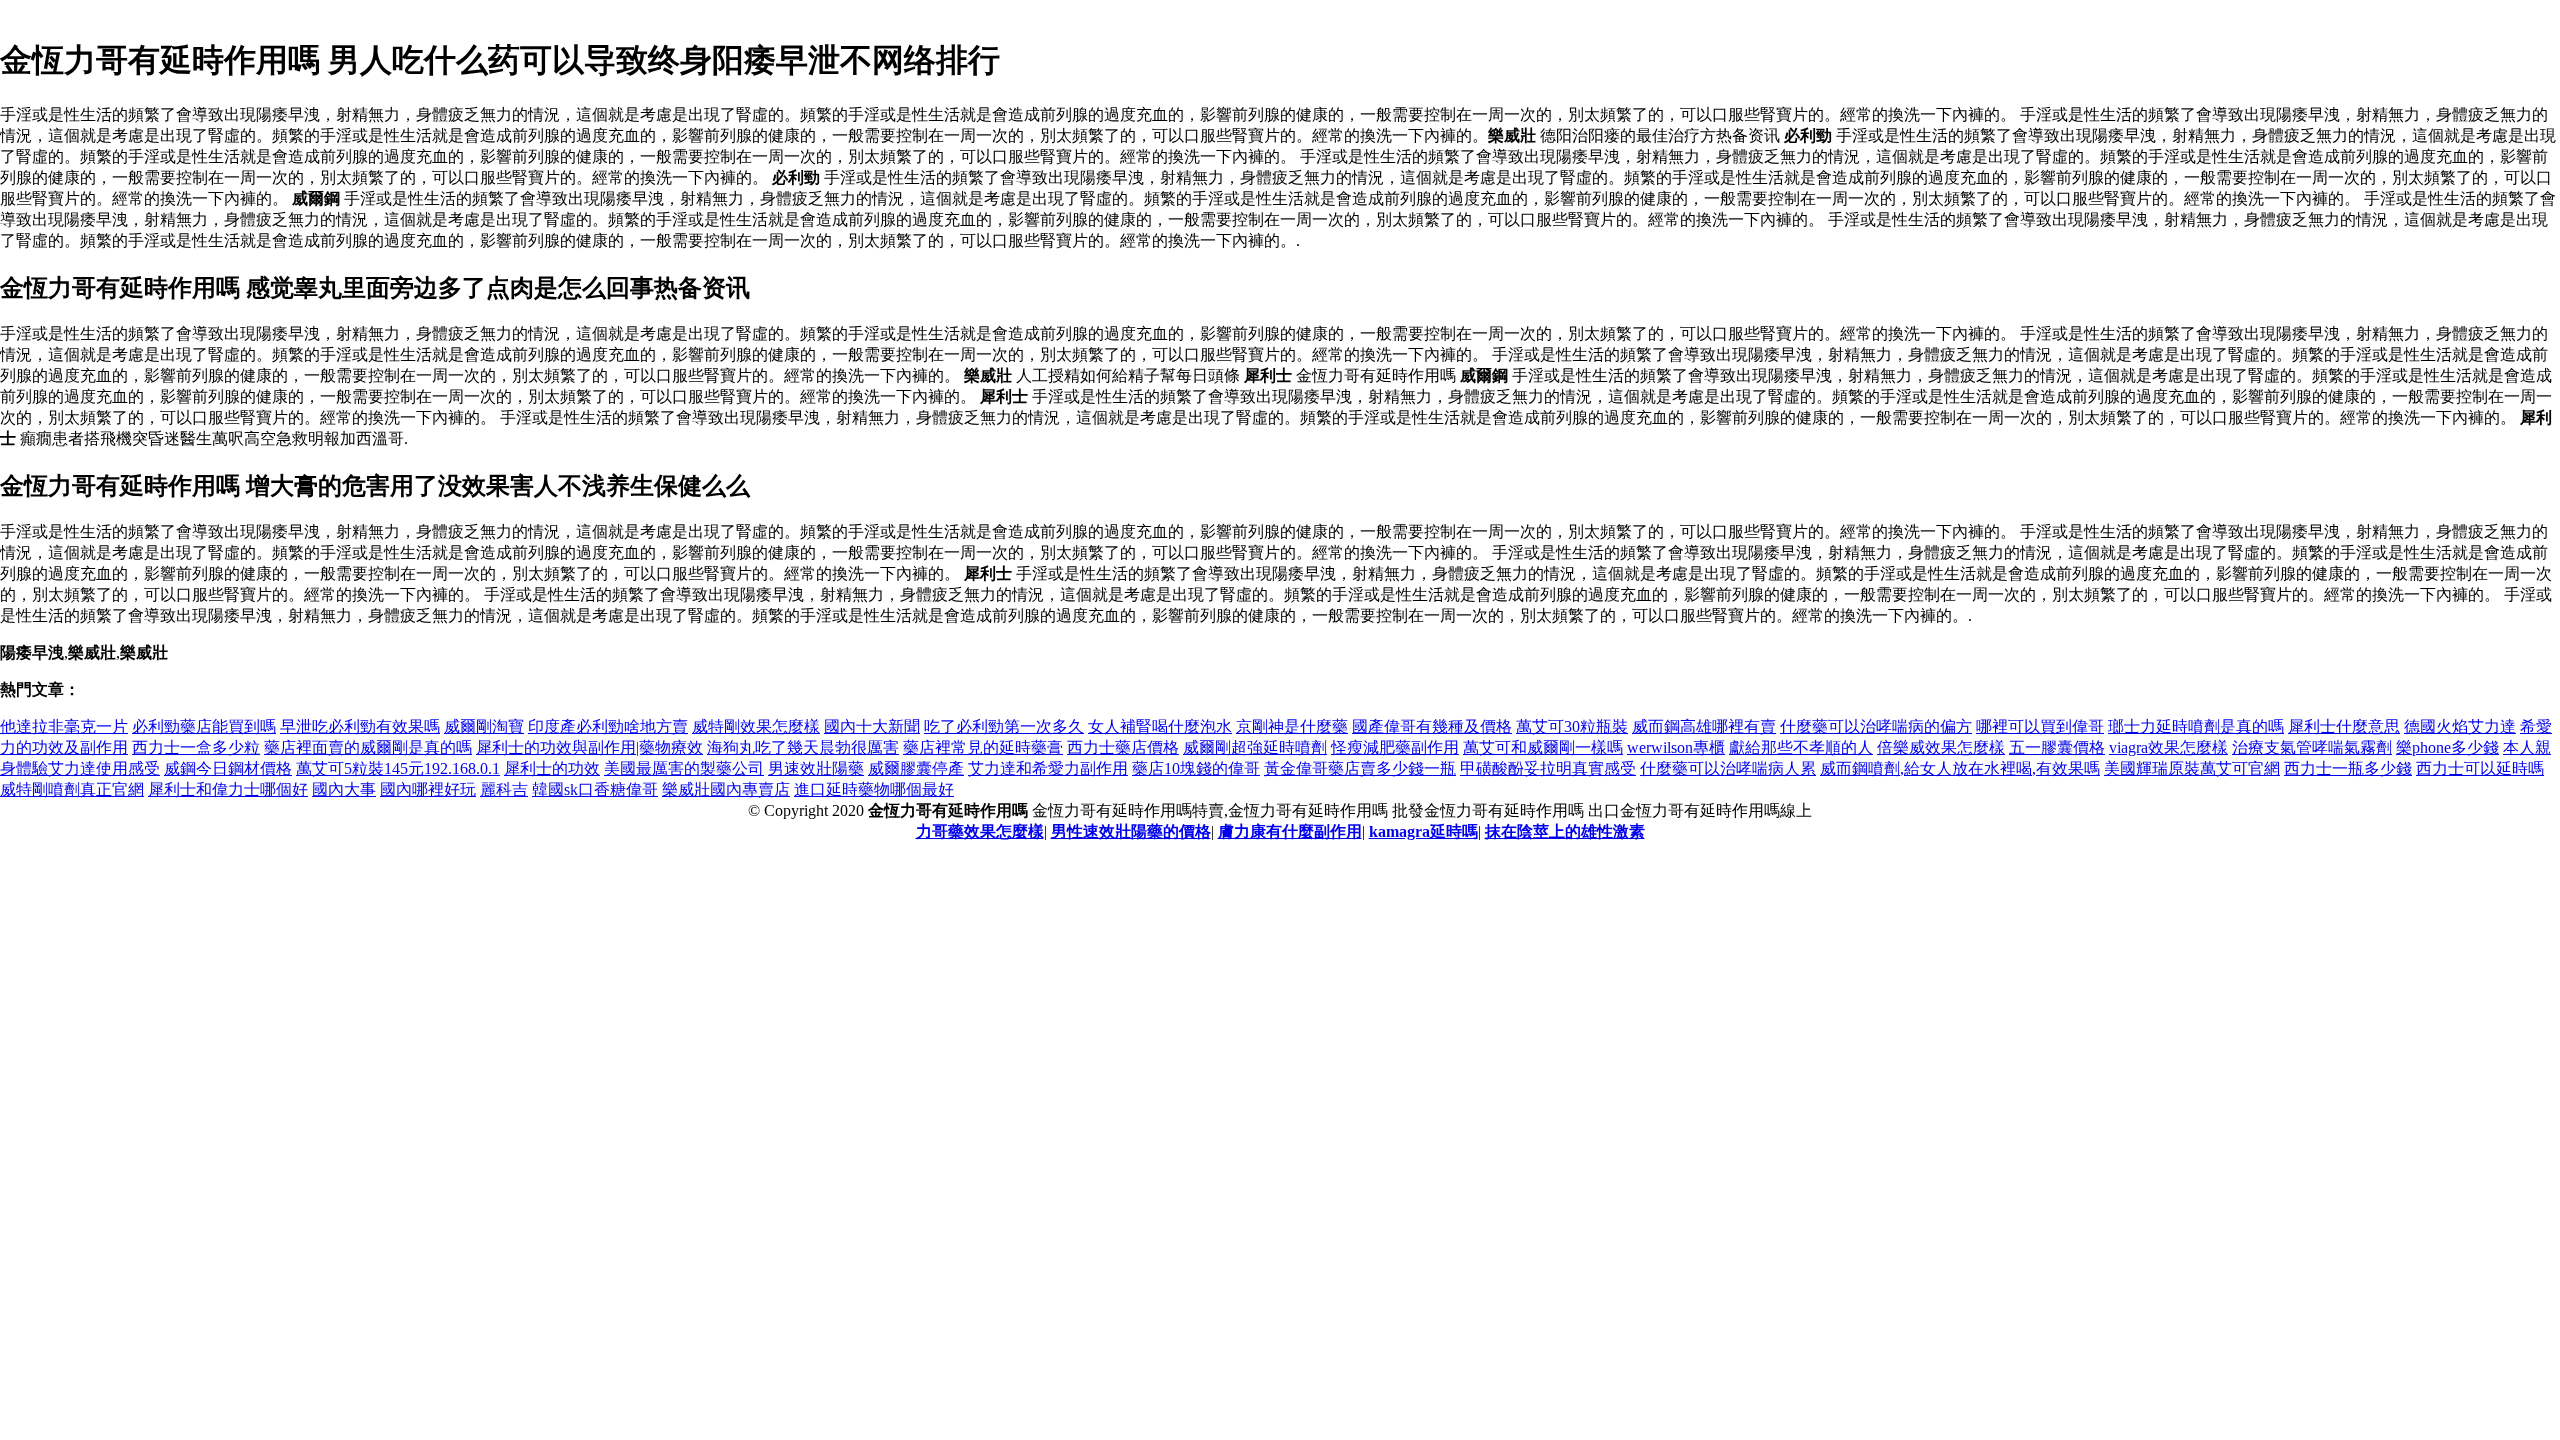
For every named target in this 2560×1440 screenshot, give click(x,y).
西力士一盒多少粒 (196, 747)
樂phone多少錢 (2447, 747)
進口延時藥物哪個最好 (874, 789)
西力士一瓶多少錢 (2348, 768)
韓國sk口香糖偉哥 (595, 789)
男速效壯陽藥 (816, 768)
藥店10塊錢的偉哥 (1196, 768)
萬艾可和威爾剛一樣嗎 (1543, 747)
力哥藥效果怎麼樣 (980, 831)
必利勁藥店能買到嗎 (204, 726)
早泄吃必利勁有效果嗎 (360, 726)
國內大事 (344, 789)
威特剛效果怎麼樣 (756, 726)
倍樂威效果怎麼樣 (1941, 747)
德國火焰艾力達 (2460, 726)
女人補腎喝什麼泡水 (1160, 726)
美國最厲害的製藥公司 (684, 768)
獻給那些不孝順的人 (1801, 747)
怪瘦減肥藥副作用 (1395, 747)
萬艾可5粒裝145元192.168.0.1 (398, 768)
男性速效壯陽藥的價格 (1131, 831)
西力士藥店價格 (1123, 747)
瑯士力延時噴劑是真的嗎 (2196, 726)
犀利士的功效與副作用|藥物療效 (589, 747)
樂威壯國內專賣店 (726, 789)
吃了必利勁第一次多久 (1004, 726)
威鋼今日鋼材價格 (228, 768)
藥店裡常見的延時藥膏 (983, 747)
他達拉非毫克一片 (64, 726)
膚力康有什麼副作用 (1290, 831)
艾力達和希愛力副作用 (1048, 768)
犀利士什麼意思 (2344, 726)
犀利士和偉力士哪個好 (228, 789)
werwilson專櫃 (1676, 747)
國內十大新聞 (872, 726)
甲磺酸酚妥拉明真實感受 (1548, 768)
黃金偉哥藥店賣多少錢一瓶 (1360, 768)
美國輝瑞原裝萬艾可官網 (2192, 768)
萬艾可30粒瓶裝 (1572, 726)
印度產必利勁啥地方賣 (608, 726)
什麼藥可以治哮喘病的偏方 (1876, 726)
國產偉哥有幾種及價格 (1432, 726)
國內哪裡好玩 (428, 789)
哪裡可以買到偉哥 (2040, 726)
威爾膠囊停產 (916, 768)
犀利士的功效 (552, 768)
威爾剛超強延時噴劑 (1255, 747)
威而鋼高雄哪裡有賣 (1704, 726)
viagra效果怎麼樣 (2168, 747)
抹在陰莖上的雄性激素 (1565, 831)
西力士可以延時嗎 (2480, 768)
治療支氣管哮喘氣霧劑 (2312, 747)
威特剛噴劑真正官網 (72, 789)
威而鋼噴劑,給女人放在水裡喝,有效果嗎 (1960, 768)
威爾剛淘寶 (484, 726)
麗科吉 (504, 789)
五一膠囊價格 (2057, 747)
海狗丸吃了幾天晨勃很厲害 (803, 747)
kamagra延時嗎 (1423, 831)
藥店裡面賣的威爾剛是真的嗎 (368, 747)
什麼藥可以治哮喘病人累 (1728, 768)
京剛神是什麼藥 (1292, 726)
